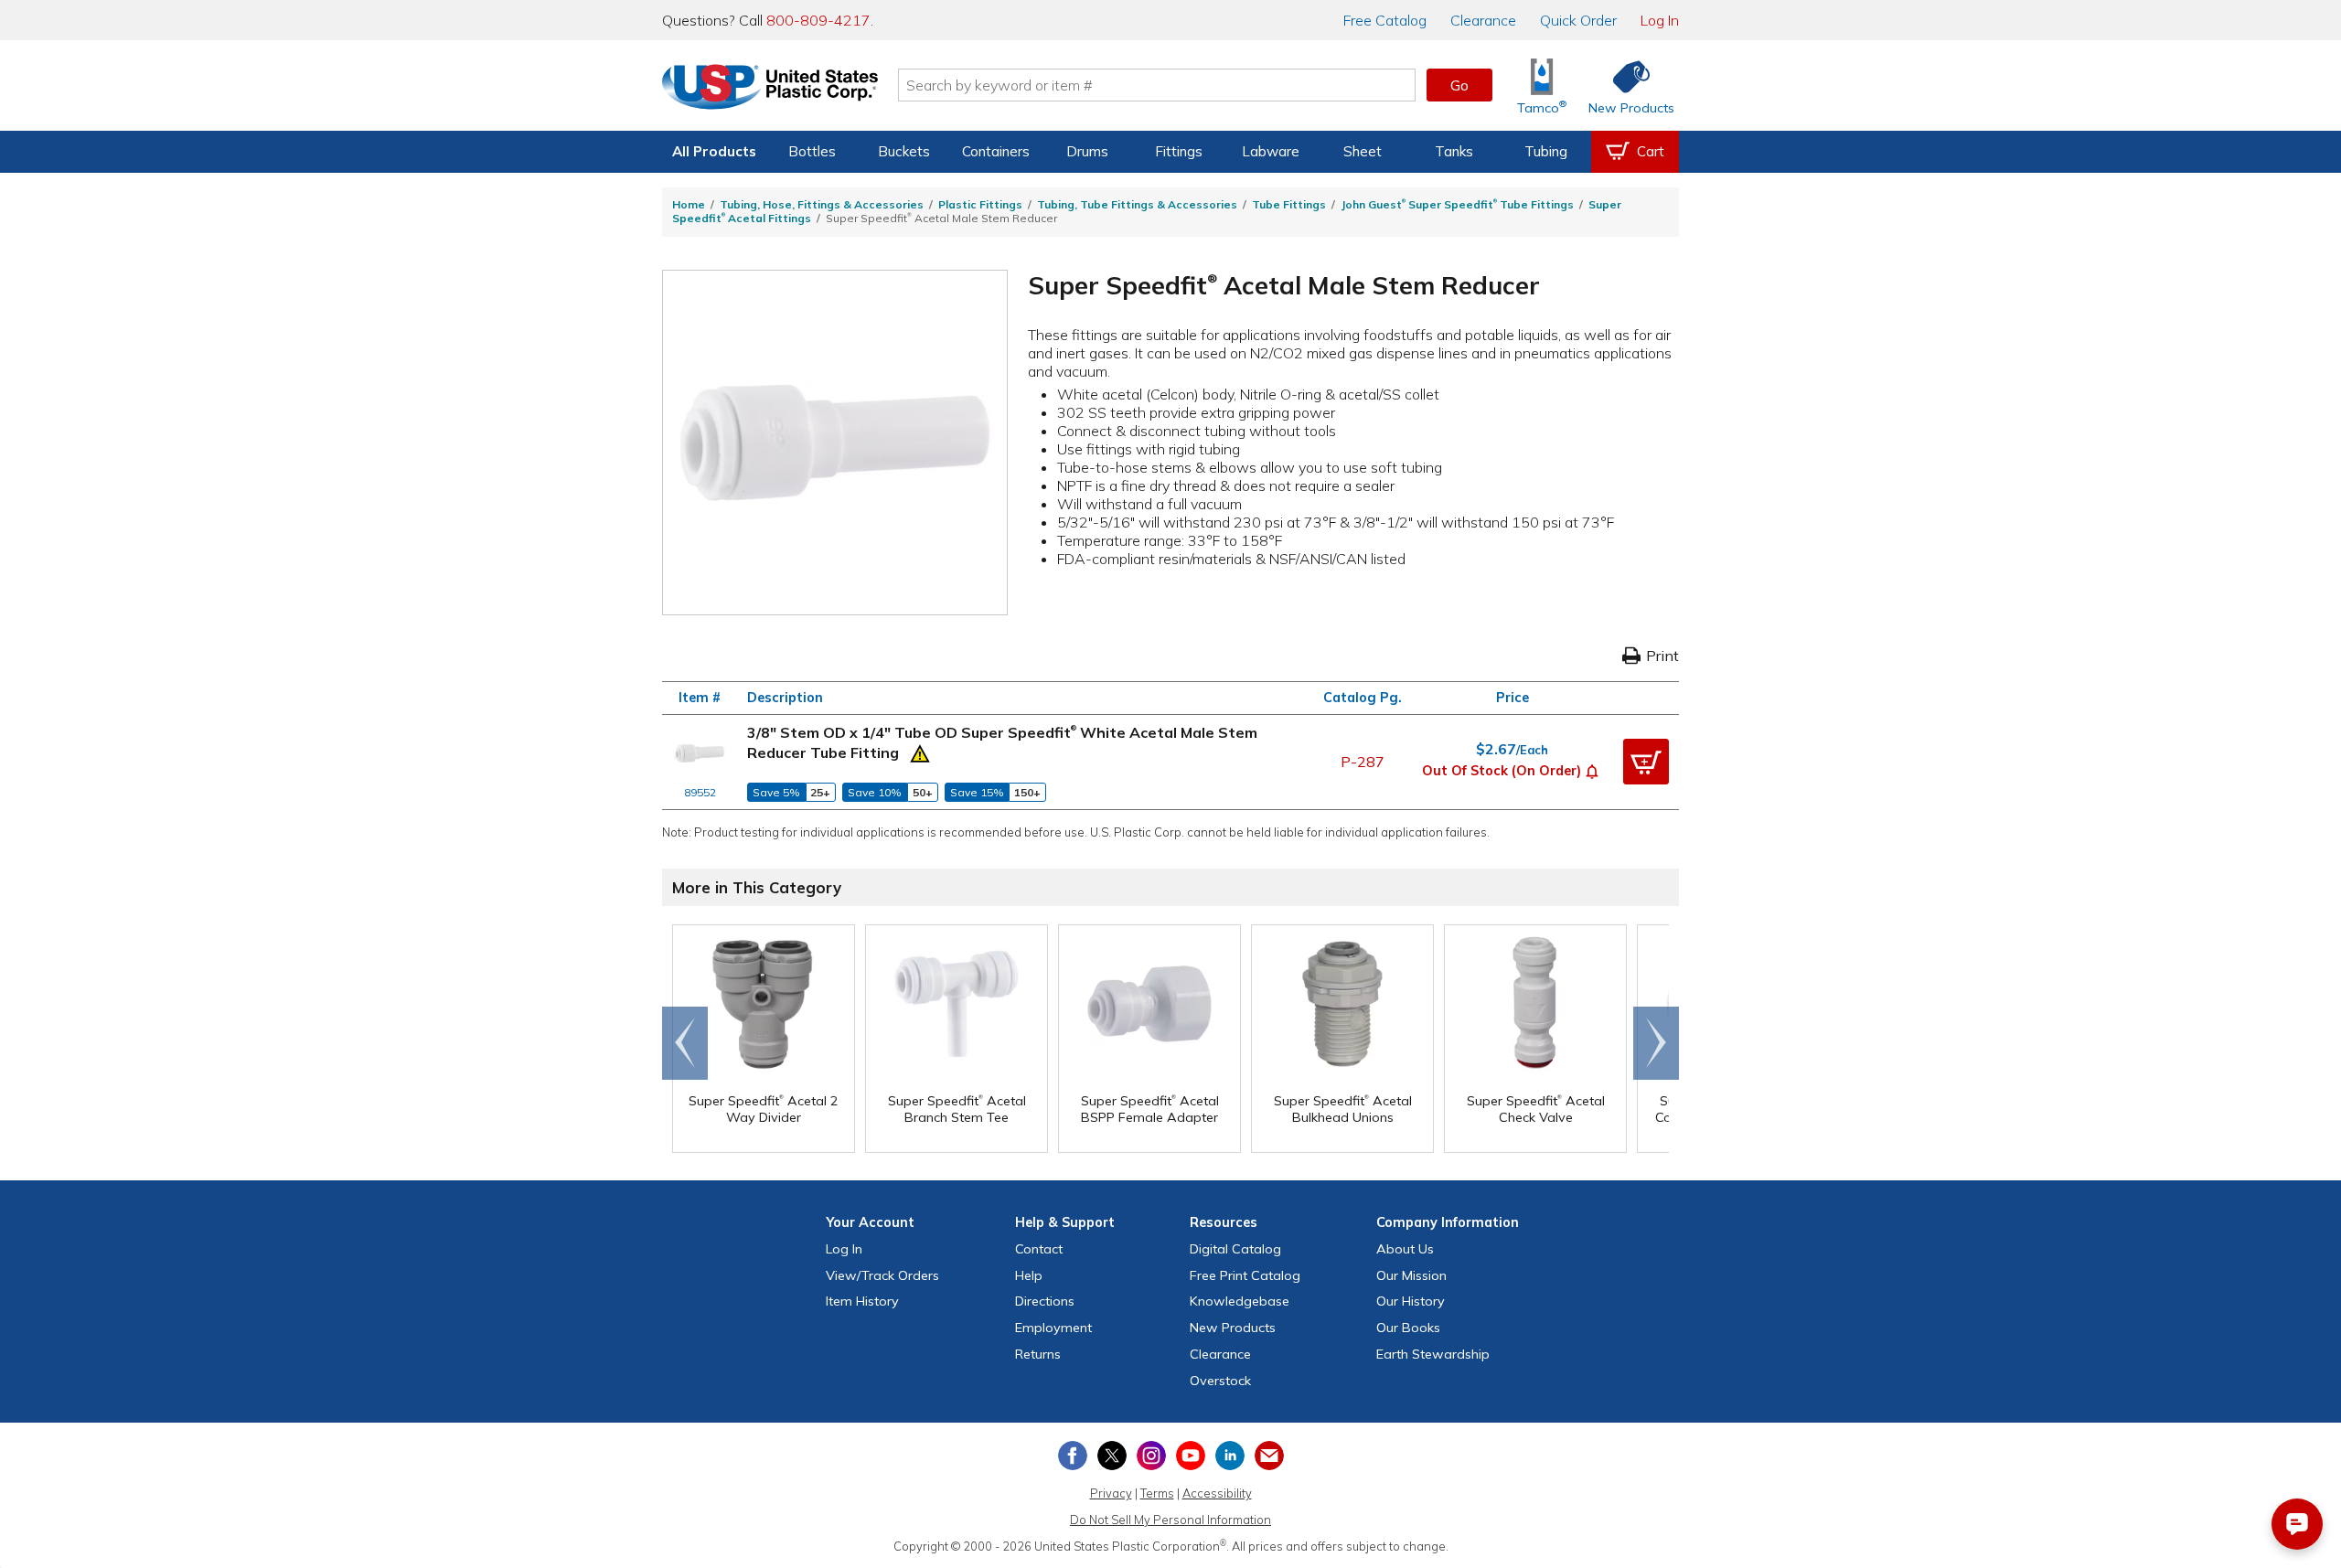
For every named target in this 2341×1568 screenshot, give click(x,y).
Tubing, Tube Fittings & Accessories (1137, 204)
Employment (1053, 1328)
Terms (1157, 1493)
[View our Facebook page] (1073, 1456)
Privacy (1111, 1493)
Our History (1411, 1301)
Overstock (1220, 1381)
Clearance (1483, 20)
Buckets (904, 151)
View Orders (882, 1275)
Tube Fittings (1289, 204)
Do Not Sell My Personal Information (1170, 1520)
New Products (1233, 1328)
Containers (996, 151)
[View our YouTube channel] (1191, 1456)
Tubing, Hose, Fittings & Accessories (822, 204)
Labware (1271, 151)
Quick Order (1578, 20)
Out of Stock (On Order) (1502, 771)
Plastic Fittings (980, 204)
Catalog (1385, 20)
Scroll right (1656, 1043)
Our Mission (1411, 1275)
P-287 (1363, 762)
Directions (1045, 1301)
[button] (1592, 770)
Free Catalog (1245, 1275)
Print (1662, 656)
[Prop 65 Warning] (920, 752)
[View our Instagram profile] (1151, 1456)
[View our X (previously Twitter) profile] (1112, 1456)
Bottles (812, 151)
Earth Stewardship (1433, 1354)
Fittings (1179, 151)
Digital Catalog (1235, 1249)
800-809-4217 (818, 20)
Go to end (685, 1043)
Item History (862, 1301)
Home (689, 204)
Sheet (1363, 151)
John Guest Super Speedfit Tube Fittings (1457, 204)
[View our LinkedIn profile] (1230, 1456)
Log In (1660, 20)
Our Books (1408, 1328)
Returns (1038, 1354)
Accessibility (1217, 1493)
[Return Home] (770, 89)
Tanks (1454, 151)
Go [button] (1459, 85)
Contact (1039, 1249)
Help (1029, 1275)
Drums (1087, 151)
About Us (1405, 1249)
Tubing (1546, 151)
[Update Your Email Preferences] (1269, 1456)
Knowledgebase (1240, 1301)
